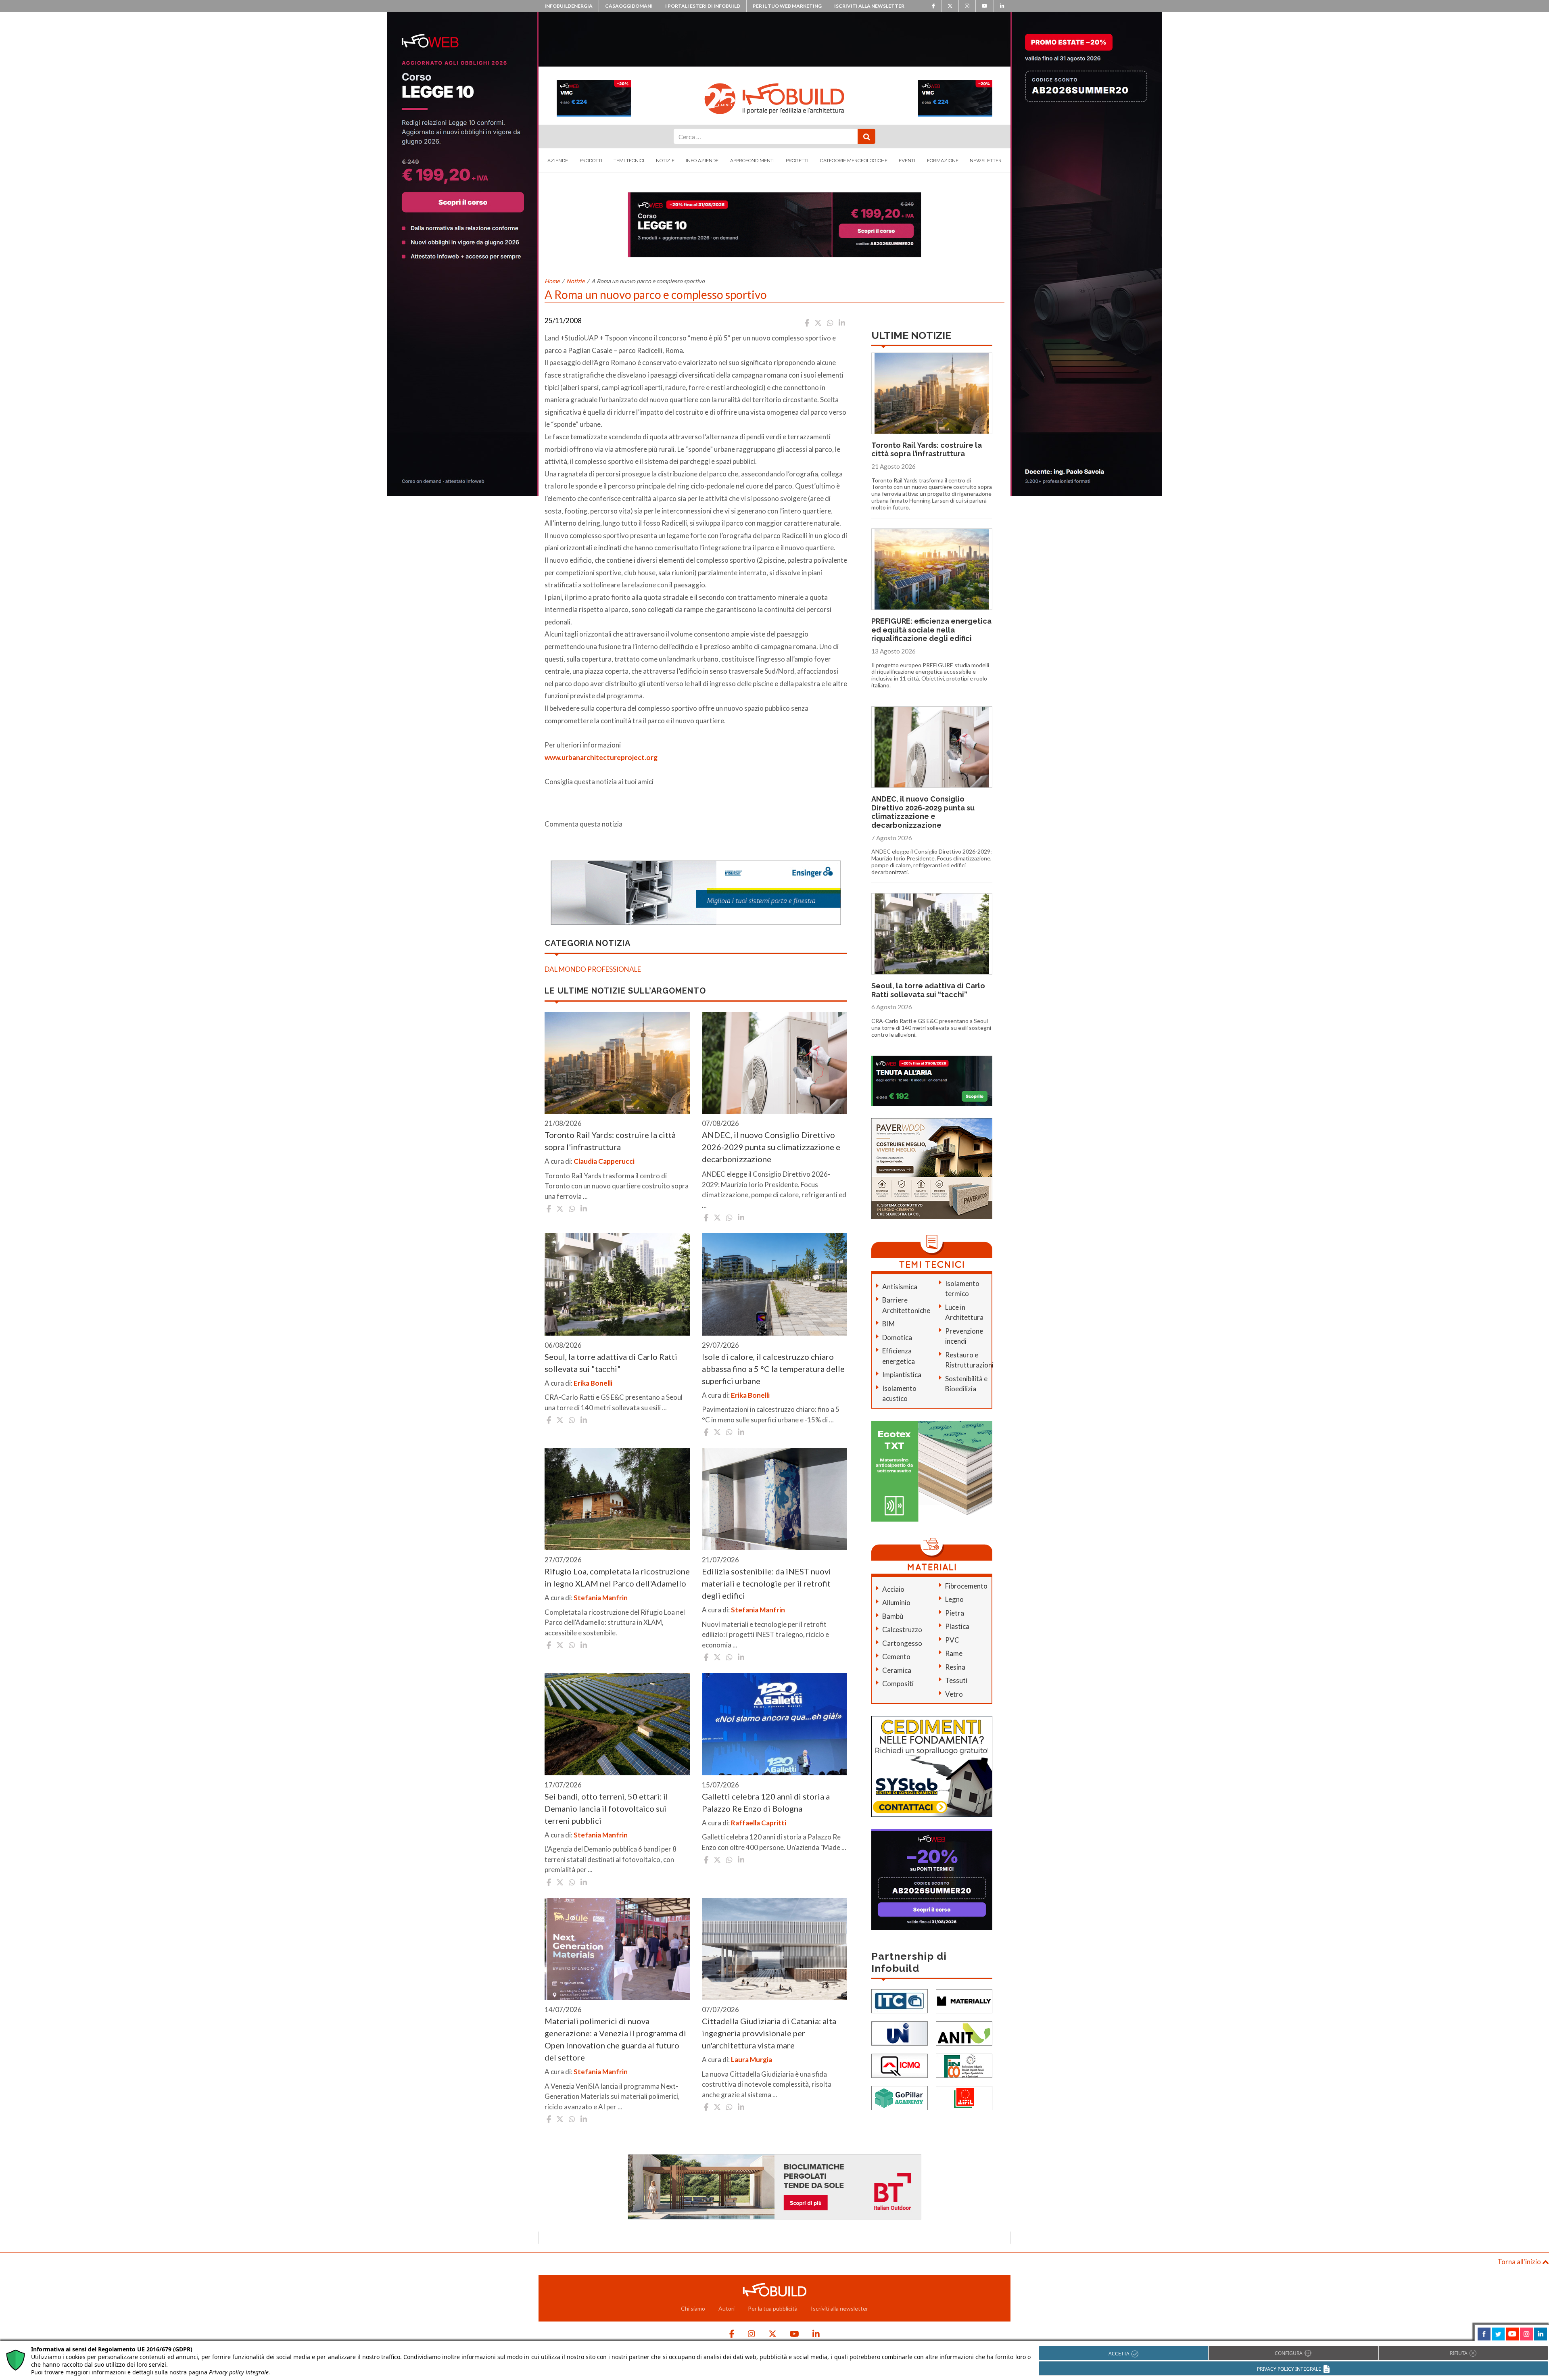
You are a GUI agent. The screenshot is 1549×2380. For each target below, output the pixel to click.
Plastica (957, 1626)
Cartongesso (902, 1643)
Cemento (896, 1657)
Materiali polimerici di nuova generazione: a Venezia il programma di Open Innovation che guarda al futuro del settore (615, 2039)
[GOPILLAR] (900, 2097)
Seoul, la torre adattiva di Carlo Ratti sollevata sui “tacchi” (928, 990)
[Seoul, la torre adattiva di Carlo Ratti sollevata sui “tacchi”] (617, 1284)
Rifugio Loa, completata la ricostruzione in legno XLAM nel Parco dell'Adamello (617, 1577)
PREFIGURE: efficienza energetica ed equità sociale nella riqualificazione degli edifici (931, 630)
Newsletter (986, 161)
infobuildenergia (569, 6)
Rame (954, 1653)
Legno (954, 1599)
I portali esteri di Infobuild (703, 6)
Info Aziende (702, 161)
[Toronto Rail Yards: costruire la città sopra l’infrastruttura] (617, 1063)
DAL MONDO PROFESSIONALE (593, 969)
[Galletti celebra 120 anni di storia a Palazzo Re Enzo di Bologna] (774, 1724)
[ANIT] (964, 2033)
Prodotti (591, 161)
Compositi (898, 1684)
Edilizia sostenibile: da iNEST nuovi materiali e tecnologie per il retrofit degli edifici (766, 1583)
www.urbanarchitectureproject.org (601, 757)
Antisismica (900, 1287)
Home (552, 281)
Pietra (955, 1613)
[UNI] (900, 2033)
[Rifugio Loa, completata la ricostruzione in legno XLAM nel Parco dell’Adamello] (617, 1499)
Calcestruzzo (902, 1629)
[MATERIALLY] (964, 2001)
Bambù (893, 1616)
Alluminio (896, 1602)
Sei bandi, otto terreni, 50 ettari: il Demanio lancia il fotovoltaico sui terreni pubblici (606, 1808)
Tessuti (956, 1680)
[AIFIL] (964, 2097)
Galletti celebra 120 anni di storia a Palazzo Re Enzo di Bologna (766, 1802)
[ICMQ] (900, 2065)
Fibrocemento (966, 1586)
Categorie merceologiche (854, 161)
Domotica (897, 1337)
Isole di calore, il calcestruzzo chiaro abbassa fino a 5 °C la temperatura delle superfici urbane (773, 1369)
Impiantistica (902, 1375)
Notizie (665, 161)
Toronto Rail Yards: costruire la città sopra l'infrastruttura (610, 1141)
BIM (888, 1324)
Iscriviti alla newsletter (869, 6)
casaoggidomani (629, 6)
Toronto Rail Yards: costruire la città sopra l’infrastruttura (927, 450)
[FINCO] (964, 2065)
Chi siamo (693, 2308)
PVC (952, 1640)
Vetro (954, 1694)
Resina (955, 1667)
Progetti (797, 161)
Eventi (907, 161)
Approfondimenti (752, 161)
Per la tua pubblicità (773, 2308)
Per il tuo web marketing (787, 6)
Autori (726, 2308)
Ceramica (897, 1670)
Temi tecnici (629, 161)
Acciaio (893, 1589)
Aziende (558, 161)
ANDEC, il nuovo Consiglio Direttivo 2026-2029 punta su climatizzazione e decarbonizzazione (771, 1147)
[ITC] (900, 2001)
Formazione (943, 161)
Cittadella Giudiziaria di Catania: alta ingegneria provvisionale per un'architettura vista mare (769, 2033)
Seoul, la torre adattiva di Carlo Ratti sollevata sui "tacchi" (611, 1363)
